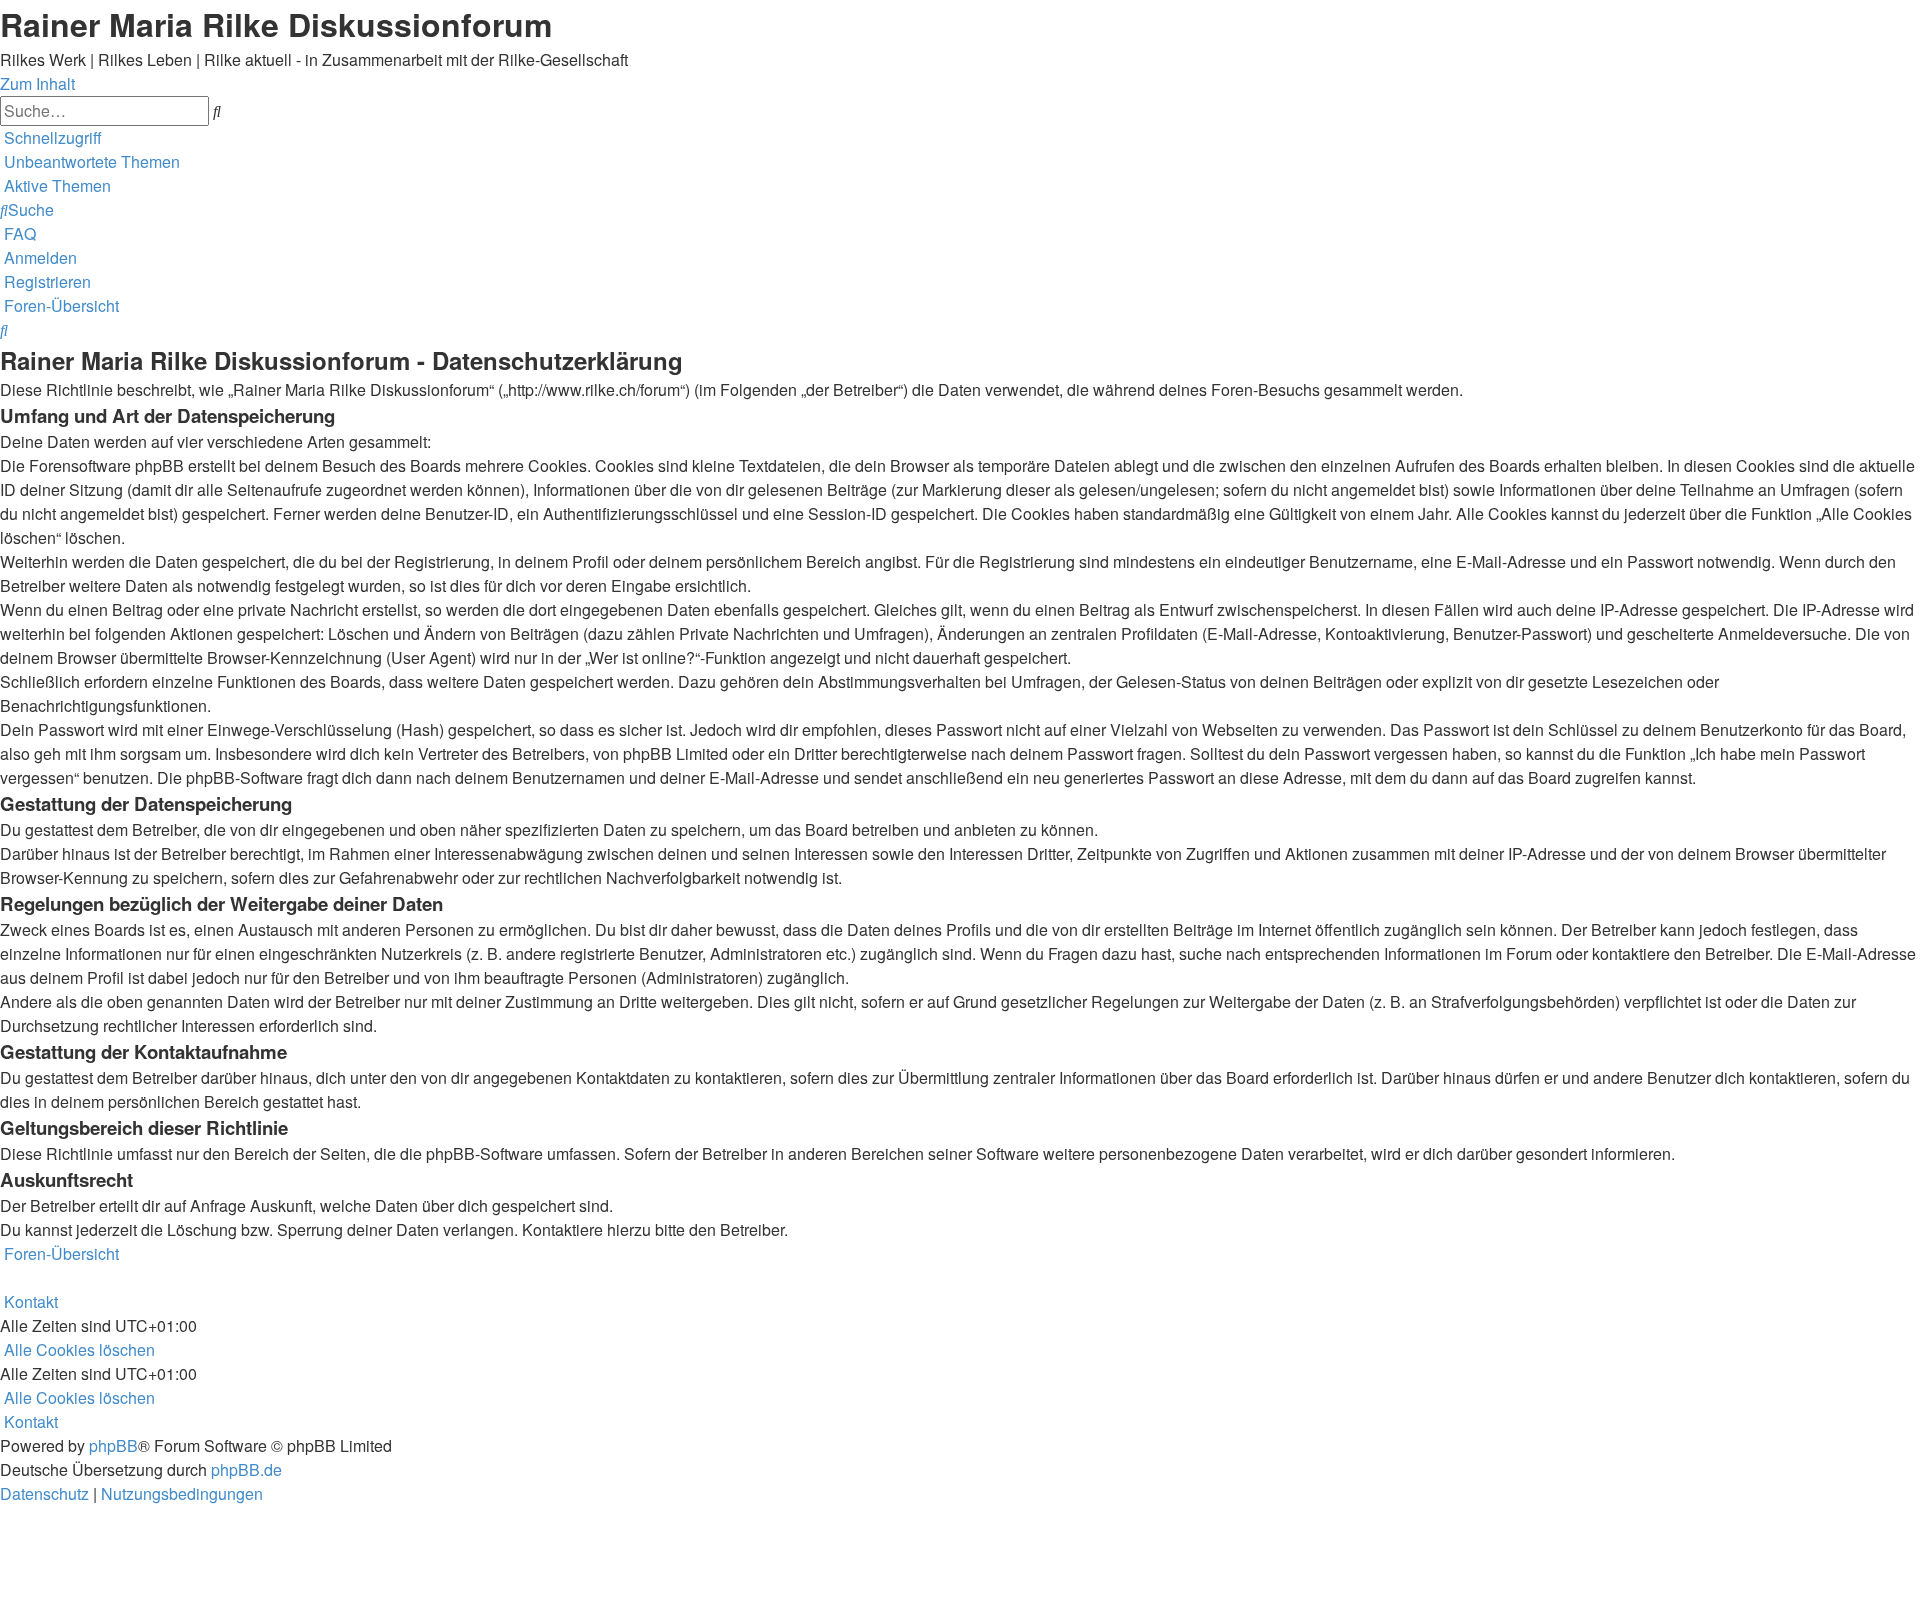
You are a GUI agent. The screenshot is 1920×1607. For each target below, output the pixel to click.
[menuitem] (90, 161)
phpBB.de (246, 1469)
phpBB (113, 1445)
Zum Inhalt (37, 83)
